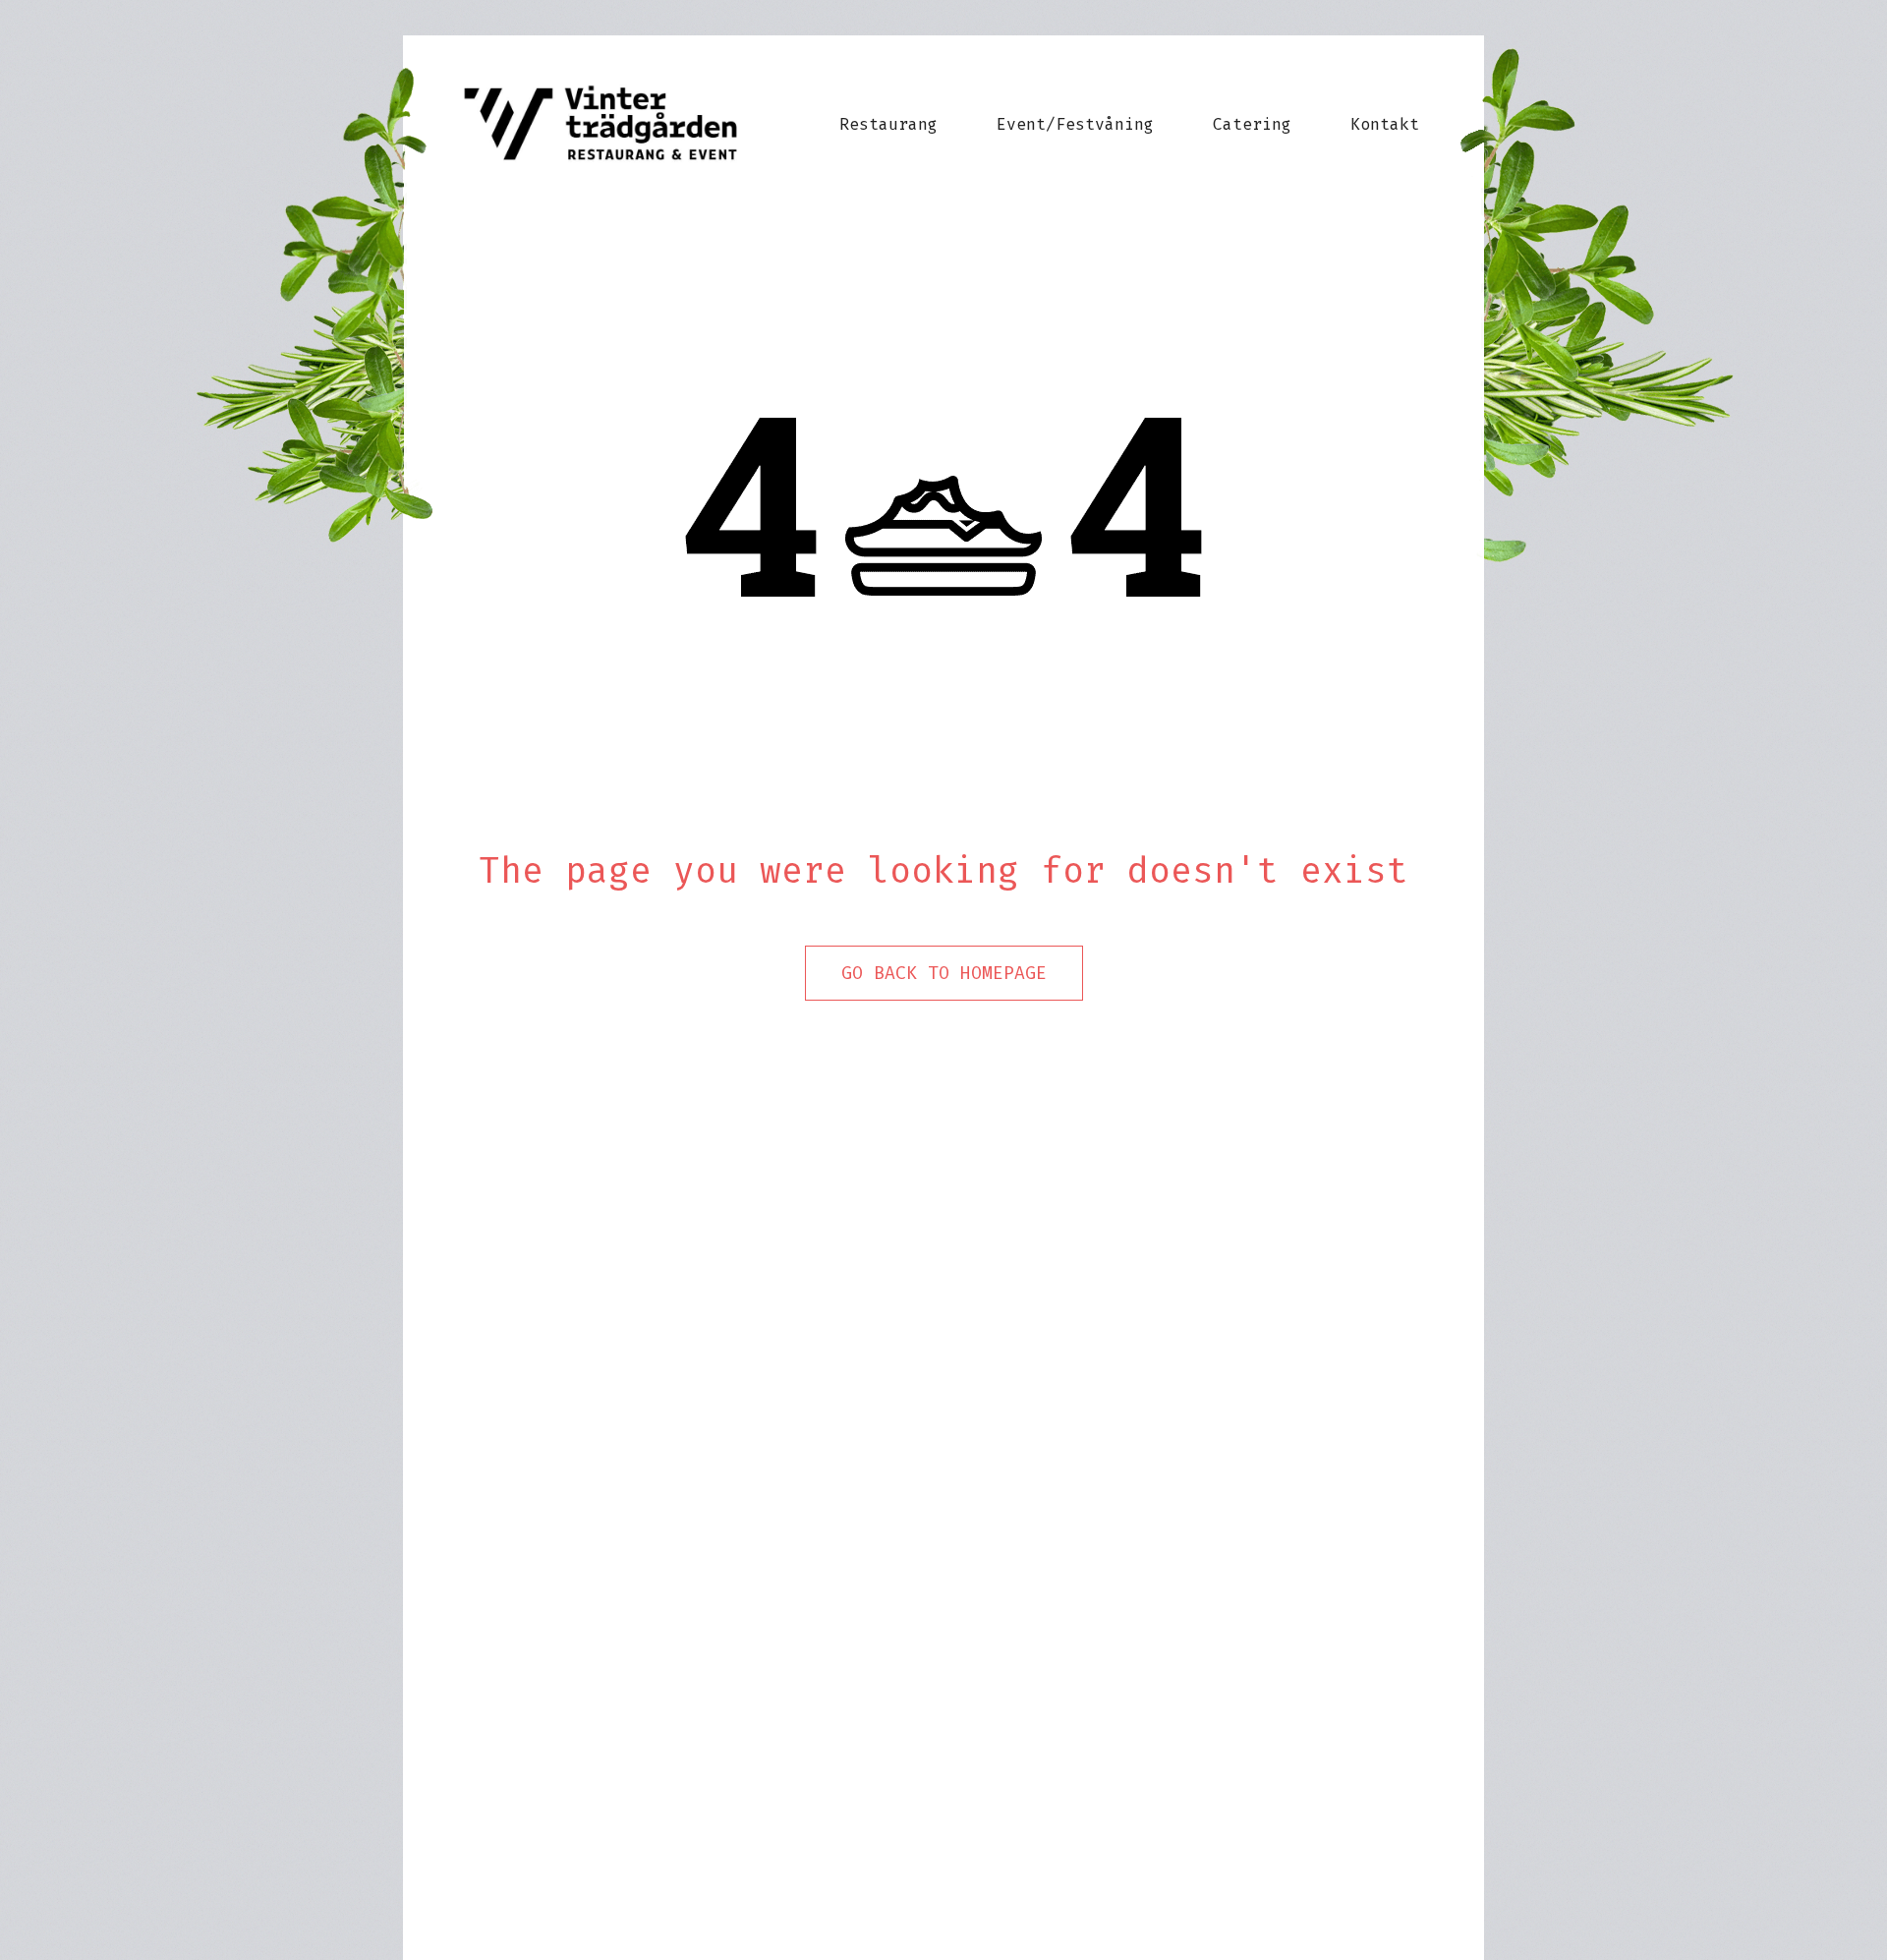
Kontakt (1385, 124)
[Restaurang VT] (615, 124)
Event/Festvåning (1075, 124)
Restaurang (888, 124)
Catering (1252, 124)
